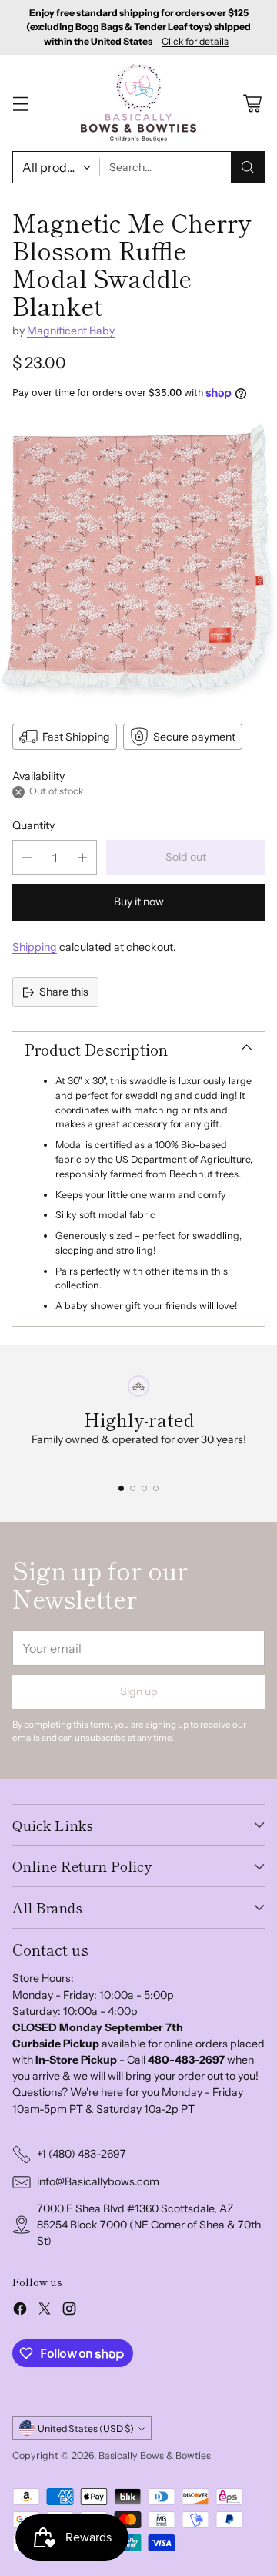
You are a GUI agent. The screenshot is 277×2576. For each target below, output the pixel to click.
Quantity (33, 825)
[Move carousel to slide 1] (121, 1488)
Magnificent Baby (71, 331)
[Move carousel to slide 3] (144, 1488)
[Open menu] (20, 103)
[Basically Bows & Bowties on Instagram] (69, 2311)
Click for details (195, 42)
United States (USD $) (86, 2428)
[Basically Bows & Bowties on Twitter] (45, 2311)
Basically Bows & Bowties (155, 2455)
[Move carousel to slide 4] (156, 1488)
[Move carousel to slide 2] (133, 1488)
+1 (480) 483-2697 (82, 2154)
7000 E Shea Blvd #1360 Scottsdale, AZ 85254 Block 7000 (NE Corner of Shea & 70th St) (149, 2225)
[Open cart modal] (252, 103)
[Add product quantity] (82, 857)
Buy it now (139, 902)
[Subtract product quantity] (27, 857)
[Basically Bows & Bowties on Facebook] (20, 2311)
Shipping (35, 947)
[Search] (248, 167)
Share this (64, 992)
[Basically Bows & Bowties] (138, 102)
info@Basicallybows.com (98, 2181)
